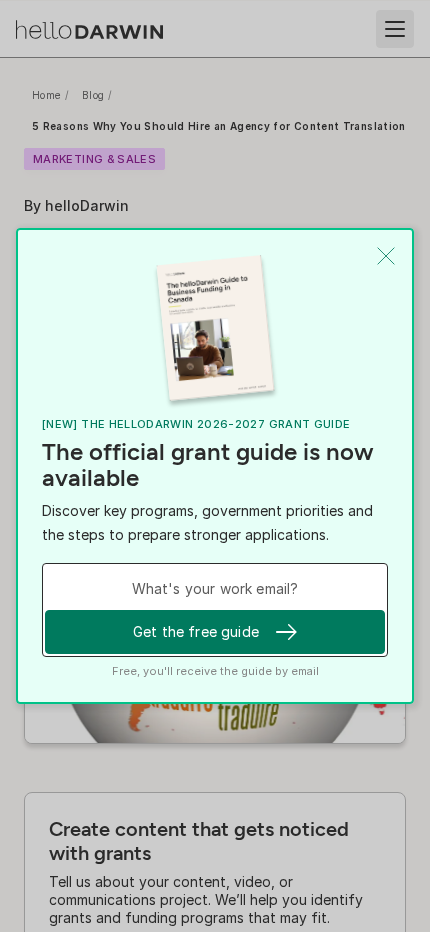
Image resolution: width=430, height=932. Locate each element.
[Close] (386, 256)
